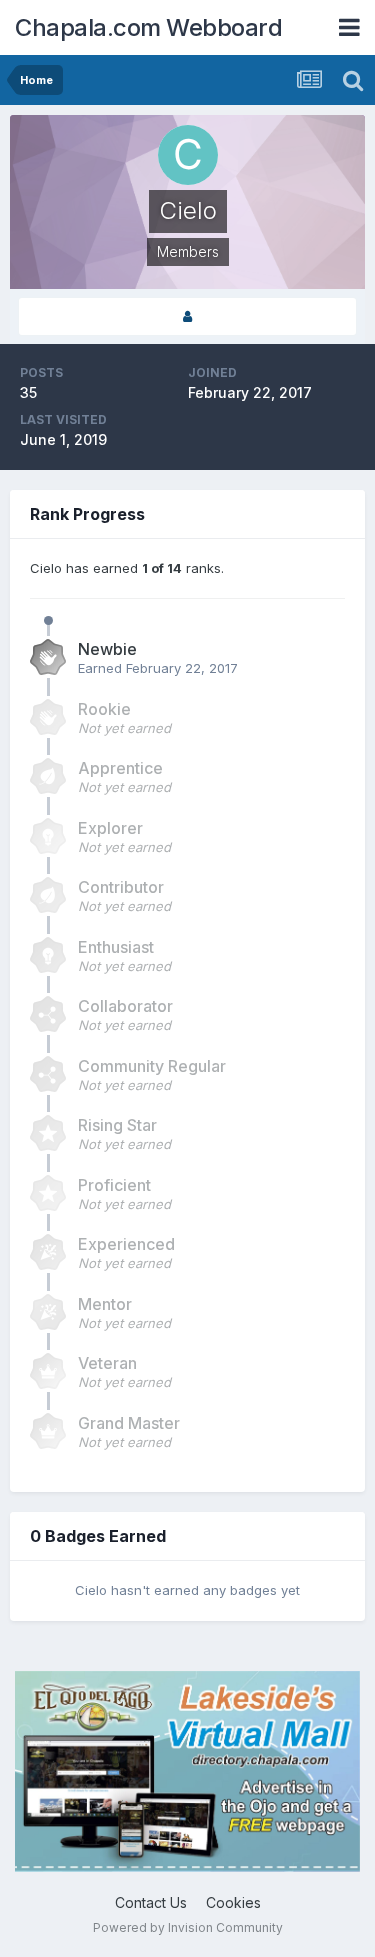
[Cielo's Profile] (187, 316)
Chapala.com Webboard (148, 27)
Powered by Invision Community (188, 1927)
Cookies (233, 1902)
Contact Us (151, 1902)
